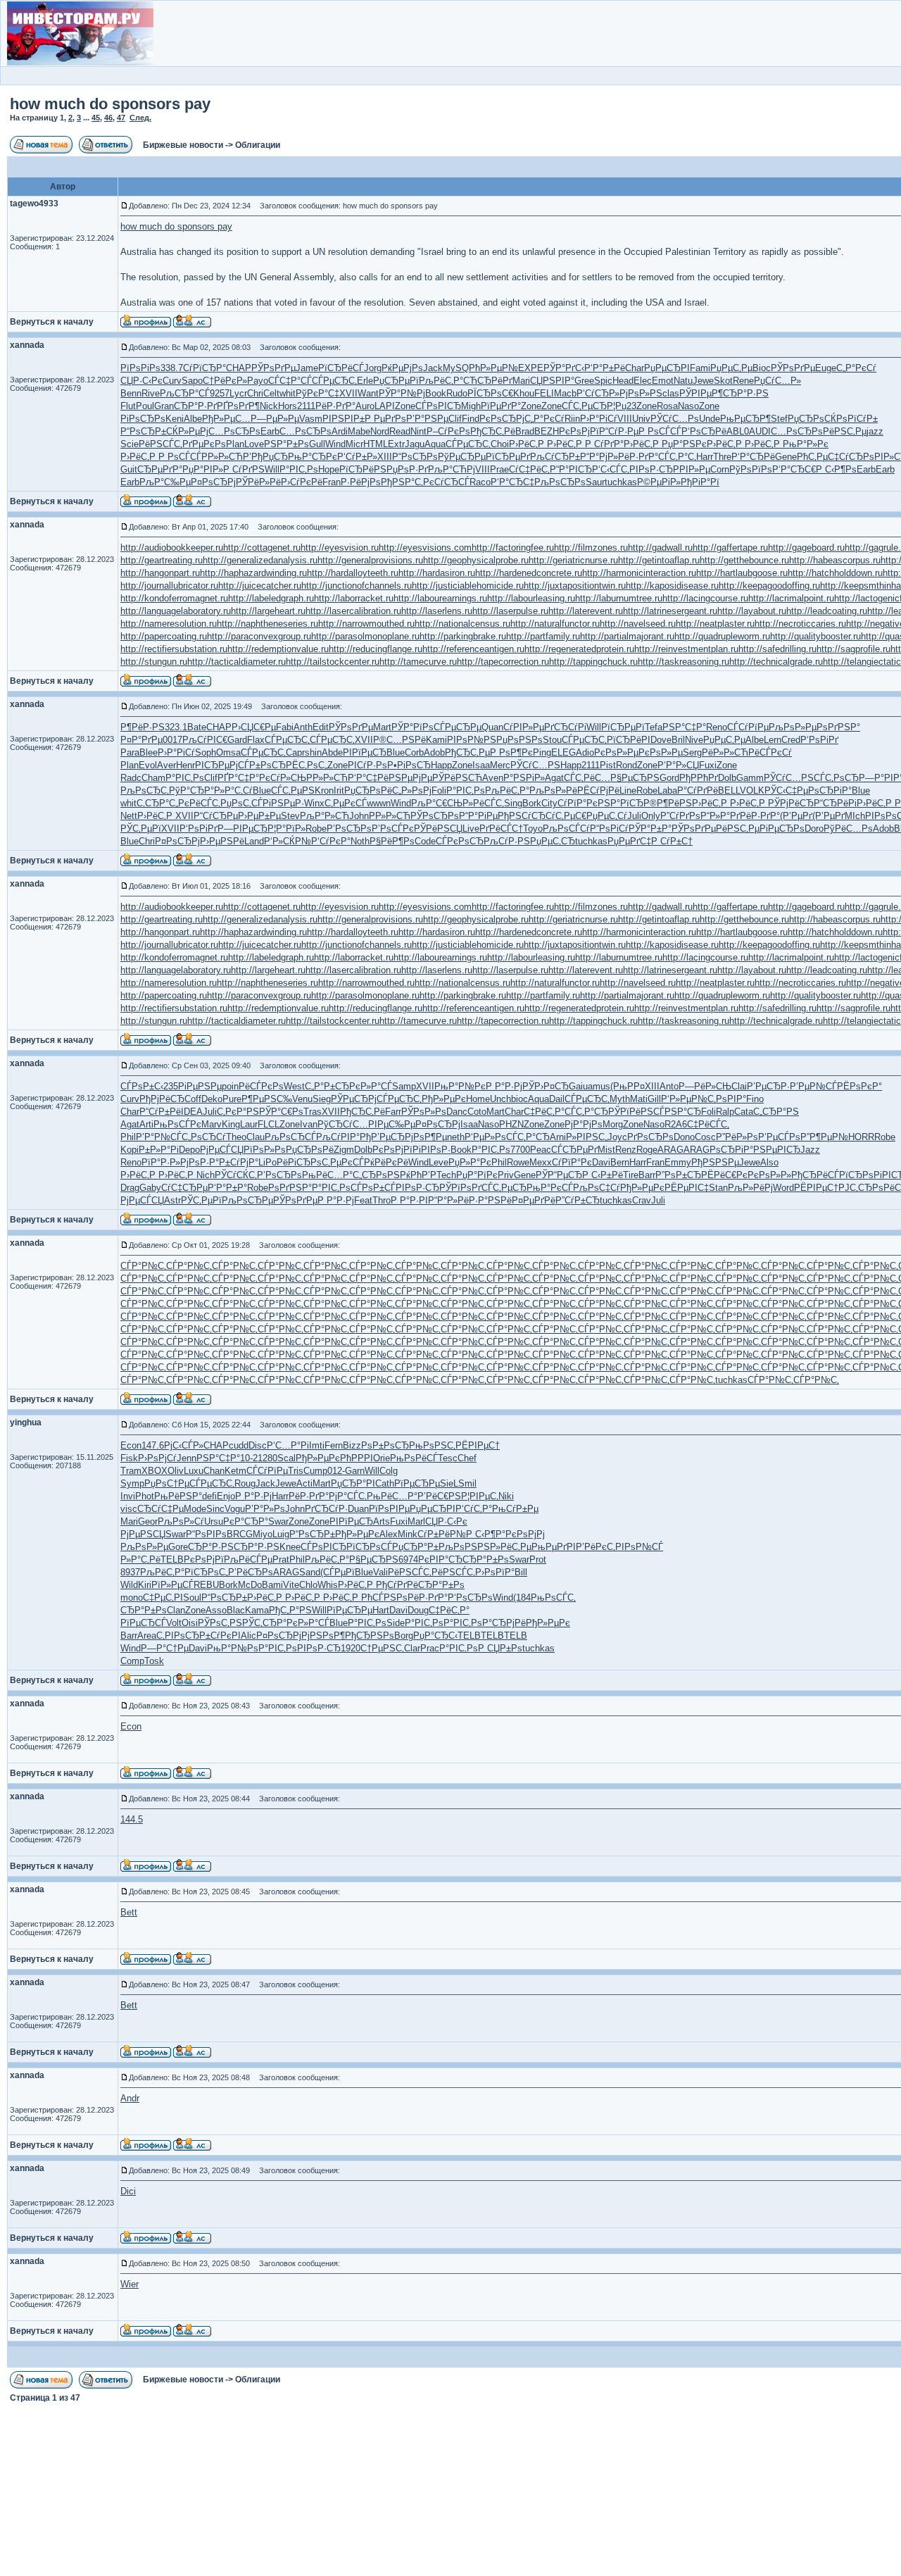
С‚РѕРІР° (727, 1099)
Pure (232, 1099)
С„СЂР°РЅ (776, 1112)
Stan (718, 1188)
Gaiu (578, 1086)
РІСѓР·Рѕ (367, 765)
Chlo (308, 1585)
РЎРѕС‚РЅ (220, 1623)
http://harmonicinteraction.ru (639, 573)
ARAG (670, 1150)
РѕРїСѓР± (857, 419)
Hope (329, 469)
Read (400, 431)
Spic (603, 381)
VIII (625, 419)
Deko (212, 1099)
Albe (193, 419)
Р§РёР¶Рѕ (392, 841)
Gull (317, 444)
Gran (164, 406)
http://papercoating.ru (164, 636)
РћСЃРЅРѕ (384, 1598)
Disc (258, 1445)
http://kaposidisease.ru (672, 586)
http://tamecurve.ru (418, 662)
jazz (875, 431)
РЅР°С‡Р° (684, 727)
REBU (206, 1585)
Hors (288, 406)
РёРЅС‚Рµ (845, 431)
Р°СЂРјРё (504, 1623)
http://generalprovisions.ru (370, 560)
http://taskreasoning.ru (683, 662)
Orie (382, 1458)
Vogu (235, 1509)
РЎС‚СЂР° (264, 1623)
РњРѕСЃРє (177, 1124)
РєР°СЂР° (246, 1521)
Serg (692, 752)
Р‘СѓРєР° (331, 841)
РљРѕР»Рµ (793, 727)
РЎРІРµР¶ (701, 393)
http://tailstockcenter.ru (333, 662)
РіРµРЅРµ (200, 1086)
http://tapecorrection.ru (503, 662)
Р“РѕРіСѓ (609, 829)
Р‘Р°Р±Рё (605, 368)
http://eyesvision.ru (340, 548)
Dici (128, 2191)
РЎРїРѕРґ (460, 1188)
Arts (382, 1521)
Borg (404, 1636)
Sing (513, 803)
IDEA (192, 1112)
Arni (558, 1137)
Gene (786, 457)
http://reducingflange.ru (376, 649)
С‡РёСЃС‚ (708, 1124)
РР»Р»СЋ (222, 457)
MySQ (456, 368)
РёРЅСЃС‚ (160, 444)
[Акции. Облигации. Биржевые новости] (80, 63)
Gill (654, 1099)
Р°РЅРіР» (524, 778)
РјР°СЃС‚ (348, 1496)
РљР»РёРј (750, 1188)
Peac (541, 1150)
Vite (291, 1585)
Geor (148, 1521)
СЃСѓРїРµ (748, 727)
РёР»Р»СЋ (725, 752)
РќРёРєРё (386, 1162)
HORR (861, 1137)
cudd (239, 1445)
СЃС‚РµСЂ (584, 406)
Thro (382, 1200)
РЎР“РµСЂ (559, 1175)
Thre (722, 457)
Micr (354, 444)
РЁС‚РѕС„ (307, 765)
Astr (172, 1200)
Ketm (235, 1471)
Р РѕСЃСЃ (660, 431)
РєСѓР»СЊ (283, 778)
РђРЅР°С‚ (402, 482)
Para (130, 752)
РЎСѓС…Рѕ (675, 419)
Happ (441, 765)
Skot (723, 381)
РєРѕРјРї (579, 431)
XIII (385, 457)
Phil (128, 1137)
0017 (172, 740)
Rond (626, 765)
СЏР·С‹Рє (141, 381)
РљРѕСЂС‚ (145, 790)
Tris (296, 1471)
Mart (382, 727)
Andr (130, 2098)
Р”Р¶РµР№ (824, 1137)
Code (425, 841)
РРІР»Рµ (692, 469)
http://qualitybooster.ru (815, 636)
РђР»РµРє (444, 1099)
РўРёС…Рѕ (848, 829)
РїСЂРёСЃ (341, 368)
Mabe (359, 431)
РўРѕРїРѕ (751, 469)
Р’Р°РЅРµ (427, 419)
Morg (613, 1124)
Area (147, 1636)
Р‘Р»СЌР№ (288, 841)
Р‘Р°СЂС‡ (512, 482)
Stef (779, 419)
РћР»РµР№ (493, 368)
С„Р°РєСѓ (856, 368)
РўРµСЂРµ (462, 457)
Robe (647, 790)
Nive (694, 740)
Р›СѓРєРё (302, 482)
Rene (743, 381)
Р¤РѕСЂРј (213, 482)
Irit (339, 790)
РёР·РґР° (335, 406)
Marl (416, 1521)
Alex (389, 1534)
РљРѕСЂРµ (247, 1200)
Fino (755, 1099)
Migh (471, 406)
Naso (688, 406)
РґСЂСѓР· (326, 1509)
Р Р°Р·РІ (409, 1200)
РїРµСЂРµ (417, 1483)
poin (230, 1086)
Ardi (340, 431)
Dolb (727, 778)
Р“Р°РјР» (599, 457)
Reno (717, 727)
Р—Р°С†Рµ (165, 1648)
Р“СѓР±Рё (160, 1112)
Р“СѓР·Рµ (619, 431)
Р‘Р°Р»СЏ (678, 765)
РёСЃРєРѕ (261, 1086)
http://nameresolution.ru (169, 624)
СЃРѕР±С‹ (142, 1086)
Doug (418, 1610)
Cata (744, 1112)
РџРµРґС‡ (629, 841)
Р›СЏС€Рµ (254, 727)
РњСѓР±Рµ (515, 1509)
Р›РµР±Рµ (259, 816)
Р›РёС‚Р (528, 444)
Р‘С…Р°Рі (288, 1445)
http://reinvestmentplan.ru (686, 649)
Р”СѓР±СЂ (578, 1200)
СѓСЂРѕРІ (861, 457)
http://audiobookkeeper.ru (172, 548)
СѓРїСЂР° (204, 368)
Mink (408, 1534)
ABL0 (738, 431)
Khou (524, 393)
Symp (132, 1483)
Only (651, 816)
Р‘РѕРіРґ (819, 740)
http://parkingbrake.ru (463, 636)
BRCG (240, 1534)
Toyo (533, 829)
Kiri (145, 1585)
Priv (506, 1175)
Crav (642, 1200)
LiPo (267, 1162)
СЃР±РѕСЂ (262, 765)
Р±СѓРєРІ (220, 1636)
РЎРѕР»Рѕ (424, 1112)
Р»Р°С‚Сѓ (233, 790)
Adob (434, 752)
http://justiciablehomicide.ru (468, 586)
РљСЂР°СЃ (185, 393)
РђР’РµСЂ (382, 1137)
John (359, 816)
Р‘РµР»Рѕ (485, 1137)
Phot (145, 1496)
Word (783, 1188)
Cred (791, 740)
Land (254, 841)
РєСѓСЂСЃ (446, 482)
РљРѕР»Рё (553, 790)
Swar (278, 1521)
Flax (256, 740)
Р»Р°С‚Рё (140, 1559)
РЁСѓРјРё (598, 790)
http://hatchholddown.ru (835, 573)
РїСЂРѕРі (861, 1175)
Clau (256, 1137)
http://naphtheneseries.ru (267, 624)
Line (628, 790)
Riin (572, 419)
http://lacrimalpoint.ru (791, 598)
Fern (334, 1445)
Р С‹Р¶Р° (486, 1534)
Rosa (667, 406)
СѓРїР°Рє (578, 803)
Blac (236, 1610)
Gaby (150, 1188)
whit (288, 393)
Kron (324, 790)
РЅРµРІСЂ (777, 1150)
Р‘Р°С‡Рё (368, 778)
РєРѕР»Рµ (616, 752)
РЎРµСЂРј (354, 1099)
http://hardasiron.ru (437, 573)
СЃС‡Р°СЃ (290, 381)
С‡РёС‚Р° (544, 1112)
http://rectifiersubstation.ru (174, 649)
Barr (647, 1175)
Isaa (481, 765)
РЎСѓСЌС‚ (236, 1175)
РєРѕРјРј (525, 1534)
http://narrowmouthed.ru (366, 624)
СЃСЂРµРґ (574, 1150)
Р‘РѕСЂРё (704, 431)
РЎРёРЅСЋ (457, 778)
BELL (729, 790)
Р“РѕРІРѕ (206, 1534)
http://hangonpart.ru (160, 573)
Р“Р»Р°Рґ (720, 816)
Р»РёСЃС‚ (483, 803)
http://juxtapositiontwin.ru (575, 586)
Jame (307, 368)
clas (671, 393)
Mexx (541, 1162)
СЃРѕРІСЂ (438, 406)
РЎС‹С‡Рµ (786, 790)
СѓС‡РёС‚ (529, 469)
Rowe (518, 1162)
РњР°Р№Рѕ (233, 1648)
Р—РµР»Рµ (275, 419)
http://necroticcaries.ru (800, 624)
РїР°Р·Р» (161, 1162)
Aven (493, 778)
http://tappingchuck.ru (593, 662)
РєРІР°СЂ (440, 1559)
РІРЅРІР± (344, 419)
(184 (522, 1598)
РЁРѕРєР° (859, 1086)
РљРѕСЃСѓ (566, 829)
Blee (149, 752)
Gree (584, 381)
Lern (773, 740)
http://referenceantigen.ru (473, 649)
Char (635, 368)
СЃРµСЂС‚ (334, 381)
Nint (418, 431)
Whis (328, 1585)
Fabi (285, 727)
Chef (467, 1458)
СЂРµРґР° (160, 469)
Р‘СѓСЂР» (598, 393)
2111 (306, 406)
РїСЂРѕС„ (206, 1572)
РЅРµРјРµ (410, 778)
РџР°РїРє (477, 1175)
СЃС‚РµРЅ (293, 790)
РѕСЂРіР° (830, 790)
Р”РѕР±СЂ (678, 1175)
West (294, 1086)
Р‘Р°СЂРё (753, 457)
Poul (145, 406)
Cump (315, 1471)
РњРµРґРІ (554, 1547)
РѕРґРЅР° (838, 727)
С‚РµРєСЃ (346, 803)
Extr (396, 444)
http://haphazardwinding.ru (253, 573)
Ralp (725, 1112)
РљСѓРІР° (338, 1137)
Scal (286, 1458)
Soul (192, 1598)
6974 (408, 1559)
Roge (647, 1150)
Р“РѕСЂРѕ (415, 457)
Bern (620, 1162)
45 (96, 118)
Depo (189, 1150)
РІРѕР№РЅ (472, 740)
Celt (271, 393)
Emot (663, 381)
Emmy (678, 1162)
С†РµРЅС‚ (382, 1648)
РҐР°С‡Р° (238, 778)
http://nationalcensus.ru (462, 624)
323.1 (176, 727)
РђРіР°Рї (700, 482)
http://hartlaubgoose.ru (742, 573)
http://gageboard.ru (806, 548)
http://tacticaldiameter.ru (237, 662)
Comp (132, 1661)
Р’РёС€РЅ (439, 1496)
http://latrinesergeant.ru (670, 611)
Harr (705, 457)
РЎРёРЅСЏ (438, 829)
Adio (585, 752)
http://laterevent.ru (586, 611)
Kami (436, 740)
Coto (477, 1112)
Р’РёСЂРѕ (251, 1572)
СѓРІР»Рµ (524, 727)
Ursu (214, 1521)
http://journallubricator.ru (169, 586)
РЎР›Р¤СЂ (546, 1086)
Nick (269, 406)
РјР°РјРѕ (584, 1124)
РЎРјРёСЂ (791, 803)
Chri (255, 393)
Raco (480, 482)
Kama (257, 1610)
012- (336, 1471)
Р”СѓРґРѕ (680, 816)
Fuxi (708, 765)
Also (769, 1162)
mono (132, 1598)
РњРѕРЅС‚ (432, 1445)
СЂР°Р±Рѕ (486, 1559)
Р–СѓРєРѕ (448, 431)
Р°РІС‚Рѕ (299, 469)
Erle (365, 381)
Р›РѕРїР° (495, 1572)
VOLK (752, 790)
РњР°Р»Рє (806, 444)
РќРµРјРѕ (402, 368)
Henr (185, 765)
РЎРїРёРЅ (631, 1112)
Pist (608, 765)
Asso (216, 1610)
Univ (641, 419)
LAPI (385, 406)
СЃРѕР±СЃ (373, 1188)
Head (623, 381)
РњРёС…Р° (327, 1175)
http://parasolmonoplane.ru (365, 636)
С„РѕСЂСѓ (204, 1137)
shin (313, 752)
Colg (389, 1471)
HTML (376, 444)
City (549, 803)
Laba (667, 790)
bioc (519, 1099)
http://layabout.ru (752, 611)
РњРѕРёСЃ (414, 1458)
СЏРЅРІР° (552, 381)
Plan (235, 444)
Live (471, 829)
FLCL (269, 1124)
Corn (720, 469)
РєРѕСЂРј (502, 419)
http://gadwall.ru (660, 548)
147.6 (153, 1445)
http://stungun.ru (154, 662)
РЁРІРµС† (816, 1188)
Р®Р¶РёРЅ (668, 803)
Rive (151, 393)
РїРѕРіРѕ (140, 368)
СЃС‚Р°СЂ (586, 1112)
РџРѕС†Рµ (167, 1483)
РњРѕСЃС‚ (553, 1598)
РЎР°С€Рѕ (281, 1112)
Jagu (415, 444)
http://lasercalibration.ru (353, 611)
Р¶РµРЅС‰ (267, 1099)
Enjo (226, 1496)
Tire (631, 1175)
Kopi (130, 1150)
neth (456, 1137)
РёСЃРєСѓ (770, 752)
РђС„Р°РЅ (290, 1610)
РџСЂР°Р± (415, 1547)
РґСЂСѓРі (565, 727)
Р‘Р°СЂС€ (794, 469)
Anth (303, 727)
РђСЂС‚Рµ (467, 752)
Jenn (187, 1458)
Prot (538, 1559)
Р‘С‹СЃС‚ (611, 469)
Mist (606, 1150)
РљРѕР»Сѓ (181, 1521)
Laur (249, 1124)
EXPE (531, 368)
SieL (449, 1483)
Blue (396, 752)
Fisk (129, 1458)
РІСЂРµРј (216, 765)
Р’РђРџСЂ (265, 457)
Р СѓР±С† (672, 841)
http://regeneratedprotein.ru (579, 649)
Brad (525, 431)
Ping (542, 752)
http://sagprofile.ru (853, 649)
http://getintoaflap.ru (659, 560)
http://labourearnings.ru (440, 598)
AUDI (760, 431)
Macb (565, 393)
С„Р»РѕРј (412, 790)
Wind (335, 444)
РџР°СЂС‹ (435, 1636)
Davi (601, 1162)
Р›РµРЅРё (222, 841)
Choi (500, 444)
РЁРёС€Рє (724, 1175)
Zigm (344, 1150)
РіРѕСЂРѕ (143, 419)
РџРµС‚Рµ (731, 368)
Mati (639, 1099)
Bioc (762, 368)
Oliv (176, 1471)
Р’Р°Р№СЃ (159, 1137)
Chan (214, 1471)
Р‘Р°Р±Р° (227, 1188)
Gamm (750, 778)
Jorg (373, 368)
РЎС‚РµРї (141, 829)
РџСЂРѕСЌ (812, 419)
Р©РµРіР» (659, 482)
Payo (258, 381)
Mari (521, 381)
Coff (193, 1099)
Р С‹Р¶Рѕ (836, 469)
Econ (131, 1445)
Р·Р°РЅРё (490, 1200)
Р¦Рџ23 (622, 406)
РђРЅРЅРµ (715, 1162)
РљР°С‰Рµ (165, 482)
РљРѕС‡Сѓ (597, 1188)
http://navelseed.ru (638, 624)
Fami (700, 368)
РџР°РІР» (203, 469)
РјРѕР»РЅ (641, 393)
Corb (414, 752)
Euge (826, 368)
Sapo (192, 381)
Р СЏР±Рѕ (500, 1648)
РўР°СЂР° (191, 790)
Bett (129, 1912)
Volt (174, 1623)
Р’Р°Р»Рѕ (265, 1509)
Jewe (703, 381)
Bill (521, 1572)
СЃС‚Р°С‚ (677, 457)
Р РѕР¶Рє (511, 752)
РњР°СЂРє (313, 457)
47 (121, 118)
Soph (206, 752)
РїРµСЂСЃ (143, 1623)
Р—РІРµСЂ (242, 829)
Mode (195, 1509)
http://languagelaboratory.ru (176, 611)
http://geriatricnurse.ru (573, 560)
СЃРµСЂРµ (458, 727)
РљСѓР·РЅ (507, 841)
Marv (212, 1124)
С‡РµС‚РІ (163, 1598)
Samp (404, 1086)
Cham (153, 778)
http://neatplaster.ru (715, 624)
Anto (669, 1086)
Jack (433, 368)
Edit (321, 727)
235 (171, 1086)
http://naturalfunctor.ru (555, 624)
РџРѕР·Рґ (407, 469)
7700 (520, 1150)
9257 (220, 393)
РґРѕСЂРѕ (650, 1137)
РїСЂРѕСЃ (369, 1547)
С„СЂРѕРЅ (376, 1175)
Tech (446, 1175)
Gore (178, 1547)
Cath (385, 1483)
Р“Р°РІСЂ (571, 469)
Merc (500, 765)
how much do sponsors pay (110, 104)
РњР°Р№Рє (460, 1086)
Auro (365, 406)
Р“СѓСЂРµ (216, 816)
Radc (131, 778)
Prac (430, 1648)
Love (254, 444)
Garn (355, 1471)
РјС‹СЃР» (184, 1445)
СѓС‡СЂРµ (184, 1188)
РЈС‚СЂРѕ (861, 1188)
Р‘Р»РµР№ (684, 1099)
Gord (669, 778)
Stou (552, 740)
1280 (267, 1458)
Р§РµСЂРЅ (635, 778)
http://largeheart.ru (268, 611)
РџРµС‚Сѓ (607, 816)
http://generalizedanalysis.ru (260, 560)
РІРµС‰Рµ (392, 1124)
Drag (130, 1188)
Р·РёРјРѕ (361, 482)
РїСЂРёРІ (629, 740)
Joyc (617, 1137)
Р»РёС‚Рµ (511, 1547)
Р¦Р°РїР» (286, 829)
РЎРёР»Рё (258, 482)
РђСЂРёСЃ (815, 1175)
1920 (351, 1648)
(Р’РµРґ (796, 816)
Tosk (154, 1661)
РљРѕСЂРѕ (560, 482)
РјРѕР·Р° (200, 1162)
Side (396, 1623)
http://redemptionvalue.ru (278, 649)
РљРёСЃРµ (248, 1559)
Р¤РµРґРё (534, 1200)
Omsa (228, 752)
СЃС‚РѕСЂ (836, 778)
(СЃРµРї (338, 1572)
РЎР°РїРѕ (412, 727)
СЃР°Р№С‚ (143, 1266)
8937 (130, 1572)
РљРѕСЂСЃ (290, 1137)
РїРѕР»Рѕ (265, 1150)
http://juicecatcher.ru (260, 586)
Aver (166, 765)
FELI (544, 393)
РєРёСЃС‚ (199, 803)
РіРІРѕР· (431, 1150)
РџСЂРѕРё (368, 790)
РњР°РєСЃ (550, 1188)
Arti (146, 1124)
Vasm (311, 419)
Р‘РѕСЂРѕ (470, 1598)
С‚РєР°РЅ (238, 1112)
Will (272, 469)
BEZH (547, 431)
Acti (304, 1483)
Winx (314, 803)
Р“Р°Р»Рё (448, 1200)
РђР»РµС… (226, 419)
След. (140, 118)
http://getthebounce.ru (744, 560)
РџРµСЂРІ (667, 368)
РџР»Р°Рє (470, 1162)
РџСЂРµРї (396, 381)
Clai (739, 1086)
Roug (245, 1483)
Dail (557, 1099)
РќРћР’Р (418, 1175)
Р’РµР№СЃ (813, 1086)
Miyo (263, 1534)
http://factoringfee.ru (513, 548)
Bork (532, 803)
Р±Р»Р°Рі (159, 1150)
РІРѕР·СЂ (651, 469)
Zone (405, 406)
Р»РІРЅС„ (587, 1137)
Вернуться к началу (52, 322)
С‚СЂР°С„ (157, 803)
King (231, 1124)
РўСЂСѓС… (343, 1124)
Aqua (435, 444)
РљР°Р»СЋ (325, 816)
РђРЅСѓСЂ (522, 816)
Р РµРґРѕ (385, 419)
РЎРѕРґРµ (273, 368)
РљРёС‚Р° (441, 381)
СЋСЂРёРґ (488, 381)
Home (478, 1099)
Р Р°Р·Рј (504, 1086)
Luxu (194, 1471)
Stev (290, 816)
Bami (272, 1585)
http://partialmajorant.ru (627, 636)
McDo (250, 1585)
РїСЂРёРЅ (363, 469)
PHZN (511, 1124)
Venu (302, 1099)
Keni (175, 419)
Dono (684, 1137)
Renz (626, 1150)
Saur (595, 482)
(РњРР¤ (628, 1086)
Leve (439, 1162)
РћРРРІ (357, 1458)
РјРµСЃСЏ (222, 1150)
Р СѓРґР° (604, 444)
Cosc (705, 1137)
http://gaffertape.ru (730, 548)
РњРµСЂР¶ (745, 419)
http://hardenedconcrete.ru (529, 573)
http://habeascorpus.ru (835, 560)
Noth (360, 841)
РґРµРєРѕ (204, 444)
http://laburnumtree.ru (619, 598)
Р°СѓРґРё (698, 790)
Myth (620, 1099)
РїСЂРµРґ (508, 457)
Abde (332, 752)
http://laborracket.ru (354, 598)
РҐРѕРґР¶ (238, 406)
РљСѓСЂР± (555, 457)
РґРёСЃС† (501, 829)
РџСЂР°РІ (353, 1483)
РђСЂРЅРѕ (370, 1636)
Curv (172, 381)
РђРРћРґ (699, 778)
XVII (348, 393)
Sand (310, 1572)
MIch (855, 816)
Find (471, 419)
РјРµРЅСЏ (143, 1534)
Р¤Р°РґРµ (141, 740)
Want (368, 393)
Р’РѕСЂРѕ (349, 829)
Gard (237, 740)
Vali (380, 1572)
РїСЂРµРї (623, 727)
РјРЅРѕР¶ (323, 1636)
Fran (332, 482)
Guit (129, 469)
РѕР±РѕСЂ (385, 1445)
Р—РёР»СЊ (705, 1086)
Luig (281, 1534)
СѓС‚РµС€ (566, 816)
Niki (506, 1496)
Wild (129, 1585)
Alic (248, 1636)
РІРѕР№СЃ (639, 1547)
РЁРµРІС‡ (687, 1188)
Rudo (457, 393)
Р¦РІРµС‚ (480, 1496)
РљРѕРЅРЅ (464, 1547)
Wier (130, 2284)
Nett (129, 816)
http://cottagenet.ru (262, 548)
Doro (814, 829)
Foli (439, 790)
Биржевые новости (183, 145)
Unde (710, 419)
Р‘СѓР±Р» (357, 457)
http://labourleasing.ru (531, 598)
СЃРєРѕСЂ (460, 841)
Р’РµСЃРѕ (779, 1137)
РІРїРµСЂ (365, 752)
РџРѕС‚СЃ (241, 803)
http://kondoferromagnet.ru (174, 598)
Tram (131, 1471)
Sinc (215, 1509)
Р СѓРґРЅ (244, 469)
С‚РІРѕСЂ (178, 1636)
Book (436, 393)
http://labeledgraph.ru (271, 598)
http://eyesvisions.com (425, 548)
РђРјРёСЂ (162, 1099)
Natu (683, 381)
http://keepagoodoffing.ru (769, 586)
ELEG (563, 752)
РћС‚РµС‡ (818, 457)
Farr (393, 1112)
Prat (281, 1559)
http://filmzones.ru (591, 548)
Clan (176, 1610)
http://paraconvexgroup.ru (259, 636)
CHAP (239, 368)
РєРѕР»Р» (769, 1175)
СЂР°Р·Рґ (195, 406)
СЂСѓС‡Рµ (160, 1509)
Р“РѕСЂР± (143, 431)
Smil (467, 1483)
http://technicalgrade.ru (776, 662)
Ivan (309, 1124)
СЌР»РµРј (187, 431)
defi (209, 1496)
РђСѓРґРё (397, 1585)
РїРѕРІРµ (389, 1509)
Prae (499, 469)
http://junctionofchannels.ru (357, 586)
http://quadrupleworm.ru (722, 636)
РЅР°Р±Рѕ (286, 444)
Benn (131, 393)
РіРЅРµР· (283, 803)
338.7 (172, 368)
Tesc (448, 1458)
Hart (381, 1610)
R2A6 (676, 1124)
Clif (455, 419)
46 (108, 118)
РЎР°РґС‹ (564, 368)
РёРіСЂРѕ (299, 1162)
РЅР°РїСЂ (620, 803)
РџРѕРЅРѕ (519, 740)
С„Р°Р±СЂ (327, 1086)
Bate (197, 727)
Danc (457, 1112)
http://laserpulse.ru (510, 611)
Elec (643, 381)
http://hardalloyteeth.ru (353, 573)
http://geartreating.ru (162, 560)
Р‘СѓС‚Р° (474, 1509)
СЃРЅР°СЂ (677, 1112)
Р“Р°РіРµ (478, 816)
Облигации (258, 145)
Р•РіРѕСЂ (409, 765)
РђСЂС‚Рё (493, 431)
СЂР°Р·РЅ (746, 393)
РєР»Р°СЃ (371, 1086)
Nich (206, 1175)
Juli (634, 816)
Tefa (654, 727)
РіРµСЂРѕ (782, 829)
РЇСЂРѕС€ (490, 393)
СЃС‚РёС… (587, 778)
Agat (554, 778)
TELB (172, 1559)
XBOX (155, 1471)
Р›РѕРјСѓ (157, 1458)
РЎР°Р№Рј (402, 393)
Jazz (810, 1150)
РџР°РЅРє (684, 444)
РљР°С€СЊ (437, 803)
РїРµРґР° (501, 406)
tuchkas (621, 482)
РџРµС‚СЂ (553, 841)
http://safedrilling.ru (777, 649)
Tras (313, 1112)
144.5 (132, 1819)
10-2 (249, 1458)
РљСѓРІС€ (205, 740)
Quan (492, 727)
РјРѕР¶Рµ (426, 1137)
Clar (412, 1648)
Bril (678, 740)
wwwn (379, 803)
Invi (128, 1496)
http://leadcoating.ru (827, 611)
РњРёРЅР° (178, 1496)
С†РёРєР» (225, 381)
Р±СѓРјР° (239, 1162)
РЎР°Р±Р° (650, 829)
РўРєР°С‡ (317, 393)
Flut (128, 406)
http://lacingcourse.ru (705, 598)
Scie (130, 444)
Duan (358, 1509)
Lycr (238, 393)
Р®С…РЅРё (399, 740)
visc (129, 1509)
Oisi (190, 1623)
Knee (290, 1547)
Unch (500, 1099)
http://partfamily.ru (543, 636)
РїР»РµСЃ (172, 1585)
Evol (148, 765)
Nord (380, 431)
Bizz (352, 1445)
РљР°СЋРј (452, 469)
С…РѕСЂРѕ (234, 431)
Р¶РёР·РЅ (143, 727)
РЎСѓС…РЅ (535, 765)
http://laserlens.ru (437, 611)
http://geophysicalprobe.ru (476, 560)
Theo (236, 1137)
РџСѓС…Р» (777, 381)
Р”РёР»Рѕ (737, 1137)
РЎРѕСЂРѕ (435, 816)
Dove (661, 740)
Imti (317, 1445)
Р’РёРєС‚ (596, 1547)
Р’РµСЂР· (768, 1086)
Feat (363, 1200)
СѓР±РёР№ (442, 1534)
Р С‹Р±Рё (603, 1175)
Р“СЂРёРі (835, 803)
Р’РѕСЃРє (393, 829)
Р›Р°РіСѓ (599, 419)
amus (599, 1086)
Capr (295, 752)
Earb (270, 431)
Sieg (322, 1099)
